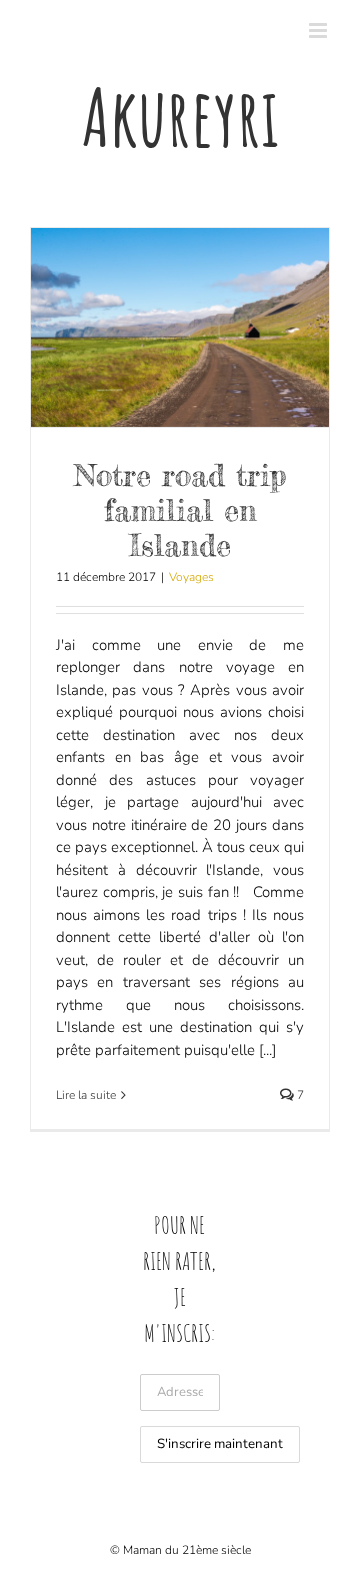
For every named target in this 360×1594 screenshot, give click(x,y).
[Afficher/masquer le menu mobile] (319, 30)
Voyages (191, 577)
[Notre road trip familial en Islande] (180, 327)
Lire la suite (86, 1095)
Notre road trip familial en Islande (180, 510)
